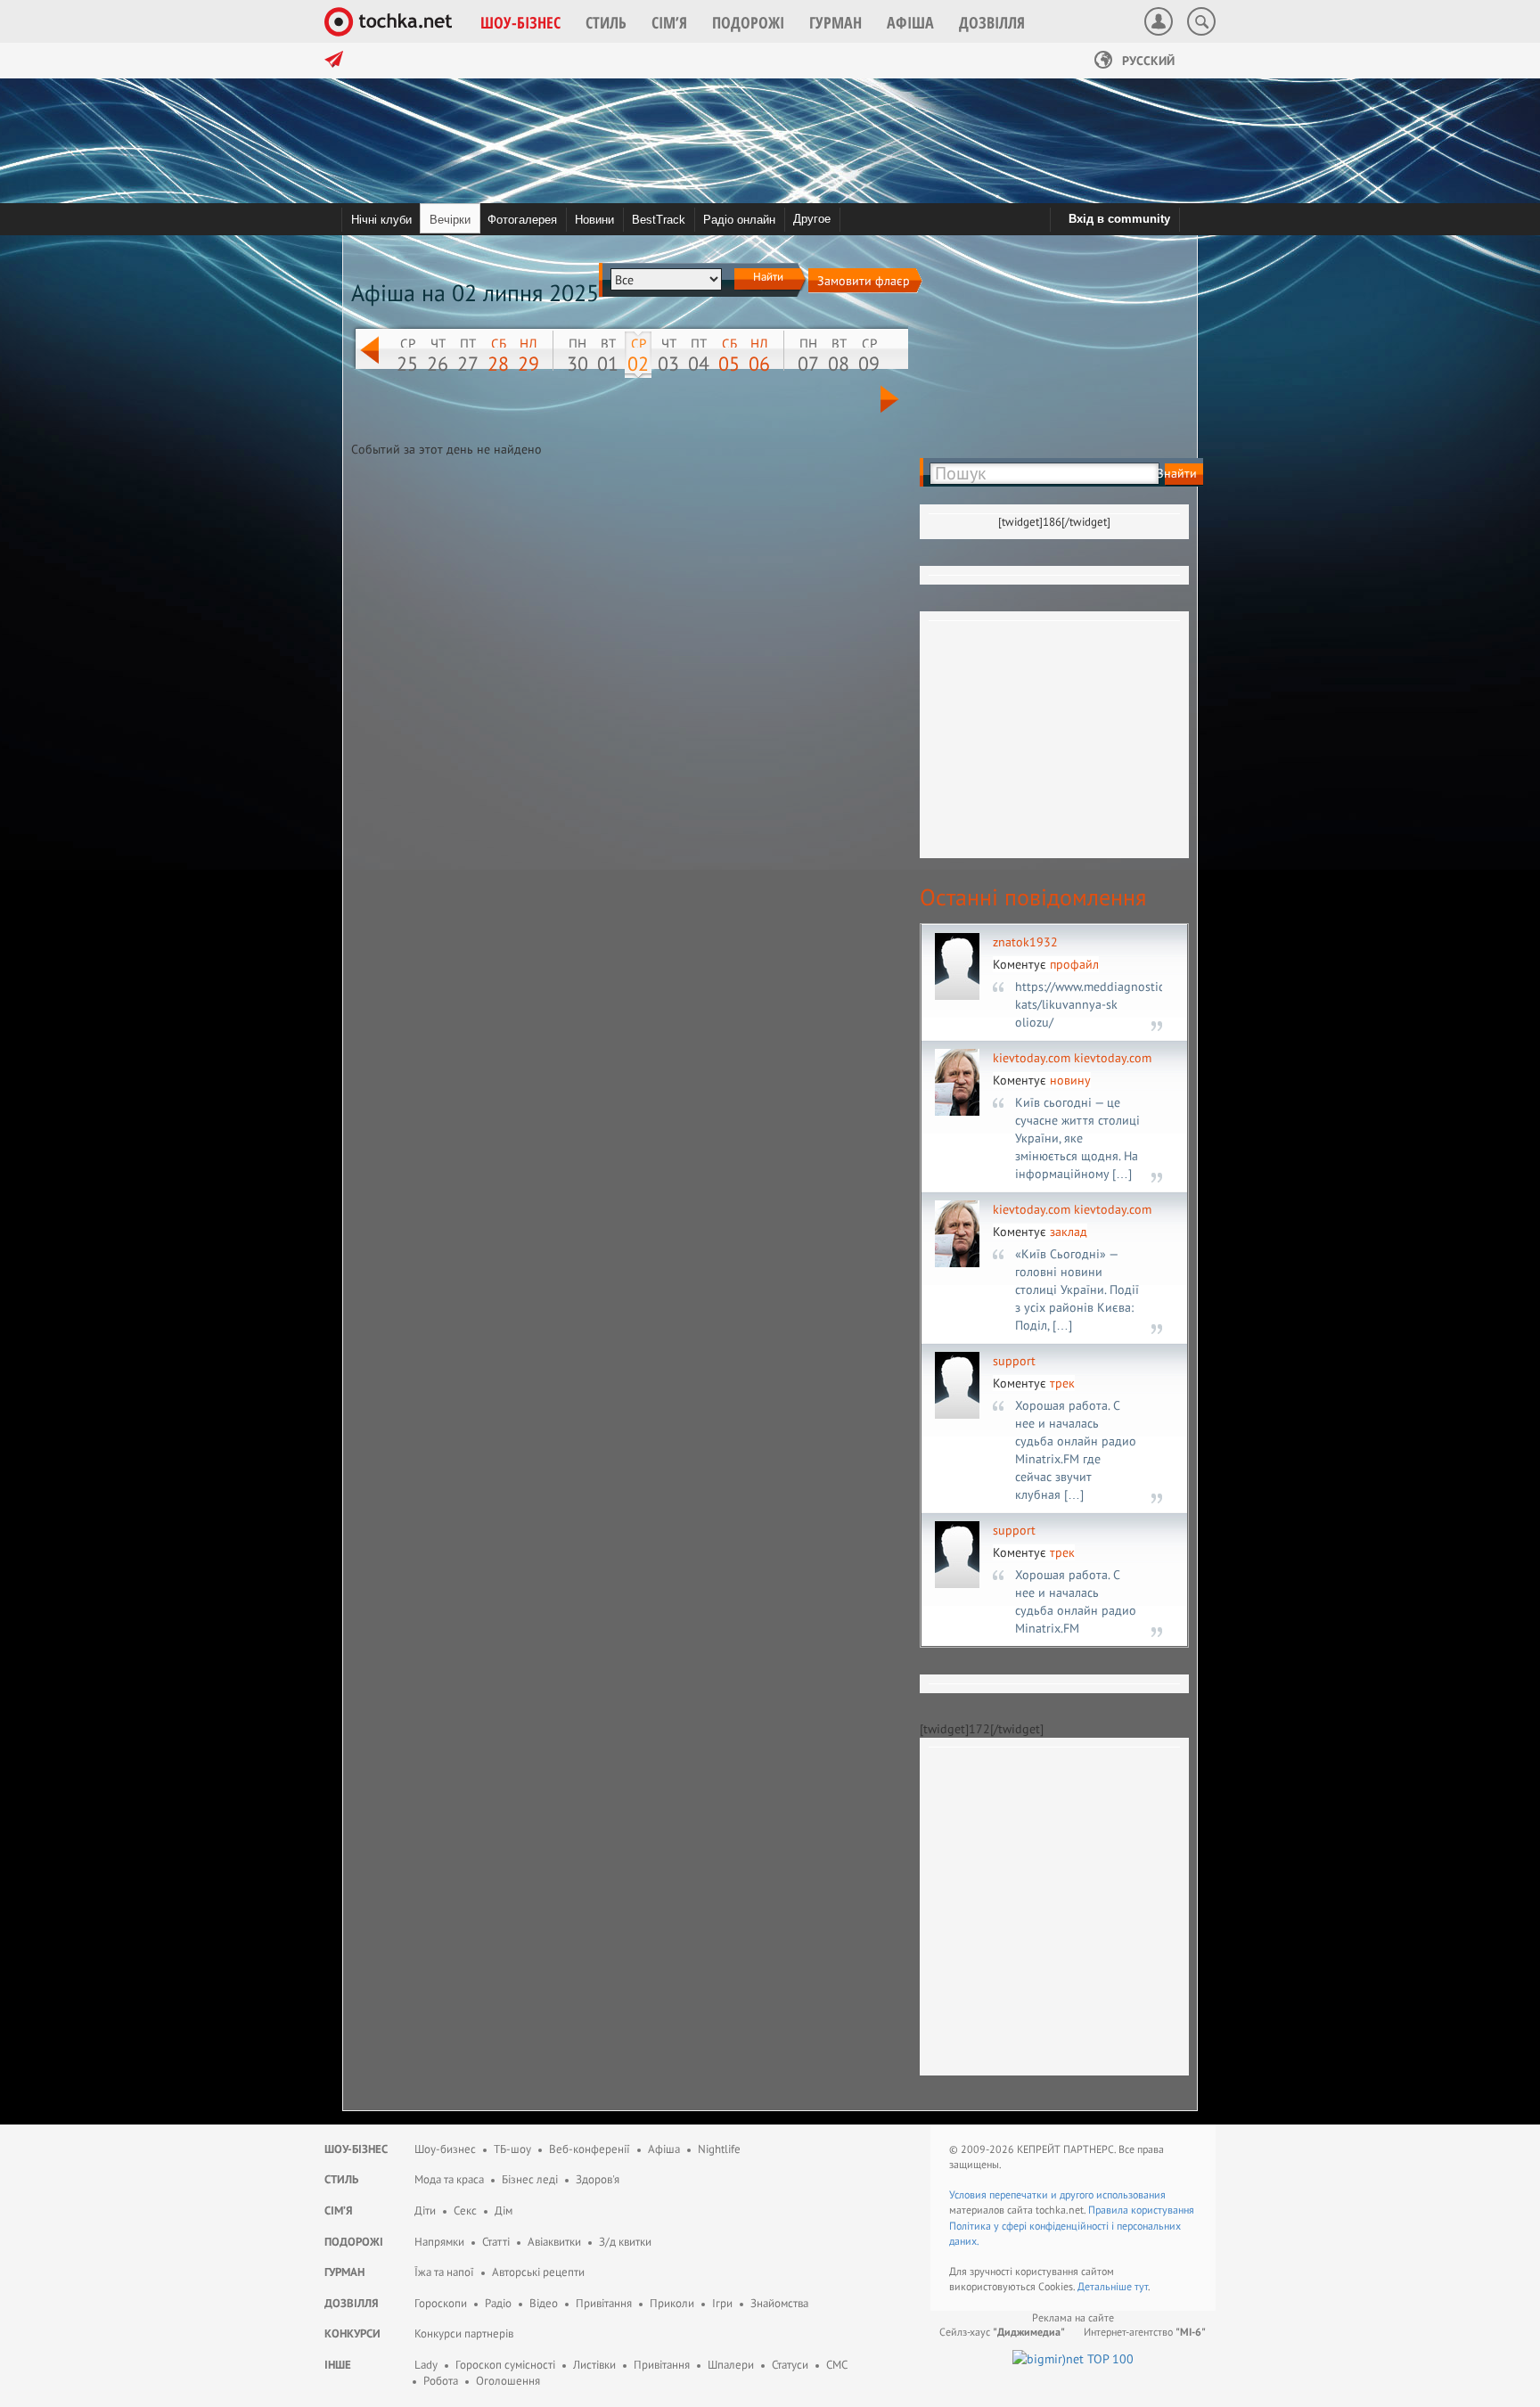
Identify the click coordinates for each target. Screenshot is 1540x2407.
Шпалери (731, 2365)
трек (1062, 1383)
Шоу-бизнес (445, 2149)
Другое (812, 219)
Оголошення (508, 2381)
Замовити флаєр (864, 281)
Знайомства (779, 2303)
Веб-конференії (590, 2149)
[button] (520, 22)
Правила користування (1141, 2210)
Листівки (594, 2365)
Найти (767, 276)
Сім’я (339, 2211)
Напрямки (439, 2242)
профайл (1074, 964)
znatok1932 (1025, 942)
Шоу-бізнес (356, 2149)
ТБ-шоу (512, 2149)
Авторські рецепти (538, 2272)
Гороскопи (441, 2303)
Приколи (672, 2303)
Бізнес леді (530, 2179)
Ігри (722, 2303)
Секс (465, 2211)
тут (1141, 2286)
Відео (544, 2303)
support (1014, 1361)
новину (1070, 1080)
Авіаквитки (554, 2242)
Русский (1147, 61)
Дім (504, 2211)
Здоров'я (598, 2179)
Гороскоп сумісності (505, 2365)
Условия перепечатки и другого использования (1057, 2194)
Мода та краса (449, 2179)
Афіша (664, 2149)
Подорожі (354, 2242)
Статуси (790, 2365)
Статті (496, 2242)
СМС (837, 2365)
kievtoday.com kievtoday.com (1072, 1058)
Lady (426, 2365)
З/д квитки (625, 2242)
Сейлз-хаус (1002, 2332)
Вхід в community (1119, 219)
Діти (425, 2211)
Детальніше (1106, 2286)
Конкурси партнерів (464, 2333)
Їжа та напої (444, 2272)
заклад (1069, 1232)
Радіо (498, 2303)
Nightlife (719, 2149)
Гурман (344, 2272)
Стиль (341, 2179)
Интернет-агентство (1145, 2332)
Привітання (604, 2303)
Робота (441, 2381)
